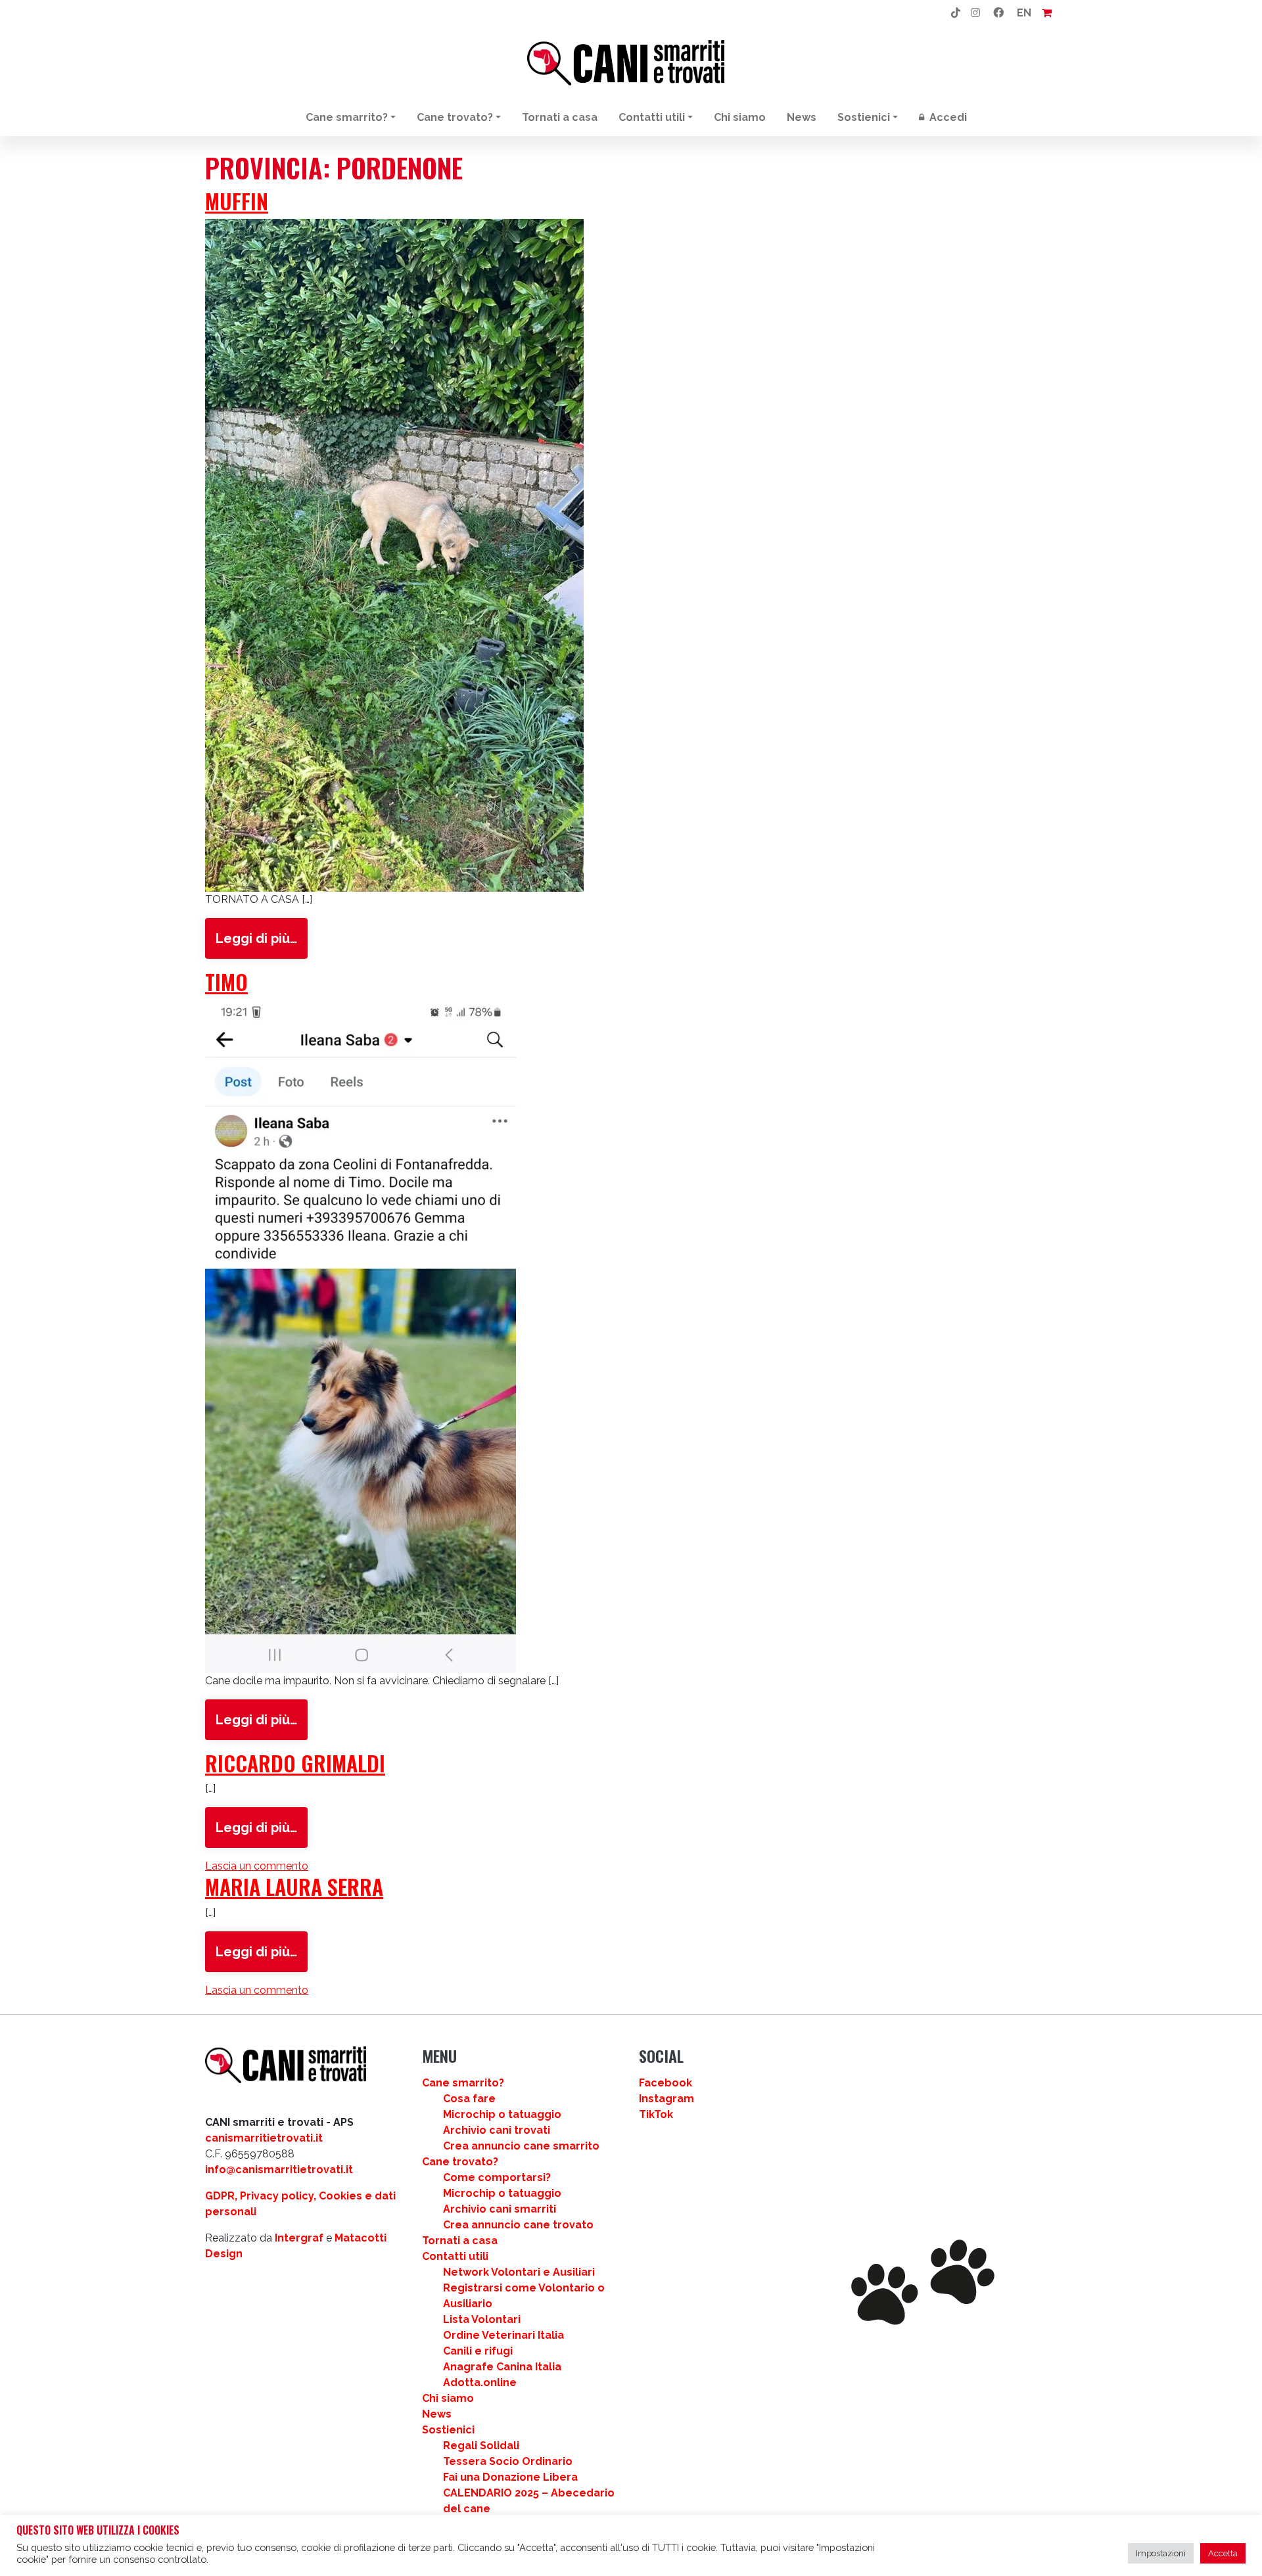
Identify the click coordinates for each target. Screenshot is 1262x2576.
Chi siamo (740, 117)
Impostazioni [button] (1161, 2553)
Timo (226, 981)
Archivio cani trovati (497, 2130)
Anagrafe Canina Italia (502, 2367)
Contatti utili (652, 117)
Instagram (666, 2099)
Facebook (666, 2083)
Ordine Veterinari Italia (503, 2335)
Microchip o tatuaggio (502, 2114)
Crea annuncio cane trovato (518, 2225)
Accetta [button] (1223, 2553)
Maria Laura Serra (294, 1886)
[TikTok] (956, 13)
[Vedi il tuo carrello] (1047, 13)
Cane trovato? (455, 117)
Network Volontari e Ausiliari (519, 2272)
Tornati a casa (560, 117)
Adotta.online (480, 2382)
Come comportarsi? (497, 2177)
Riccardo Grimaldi (295, 1763)
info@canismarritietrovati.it (279, 2170)
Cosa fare (469, 2099)
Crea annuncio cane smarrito (521, 2146)
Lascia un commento (257, 1866)
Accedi (947, 117)
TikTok (656, 2114)
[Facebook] (998, 13)
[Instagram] (975, 13)
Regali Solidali (481, 2446)
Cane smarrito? (347, 117)
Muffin (237, 201)
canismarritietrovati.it (264, 2138)
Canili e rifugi (478, 2351)
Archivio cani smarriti (500, 2209)
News (802, 117)
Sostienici (864, 117)
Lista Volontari (482, 2319)
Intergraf (299, 2238)
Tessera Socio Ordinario (508, 2461)
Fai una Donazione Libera (510, 2477)
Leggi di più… (256, 938)
